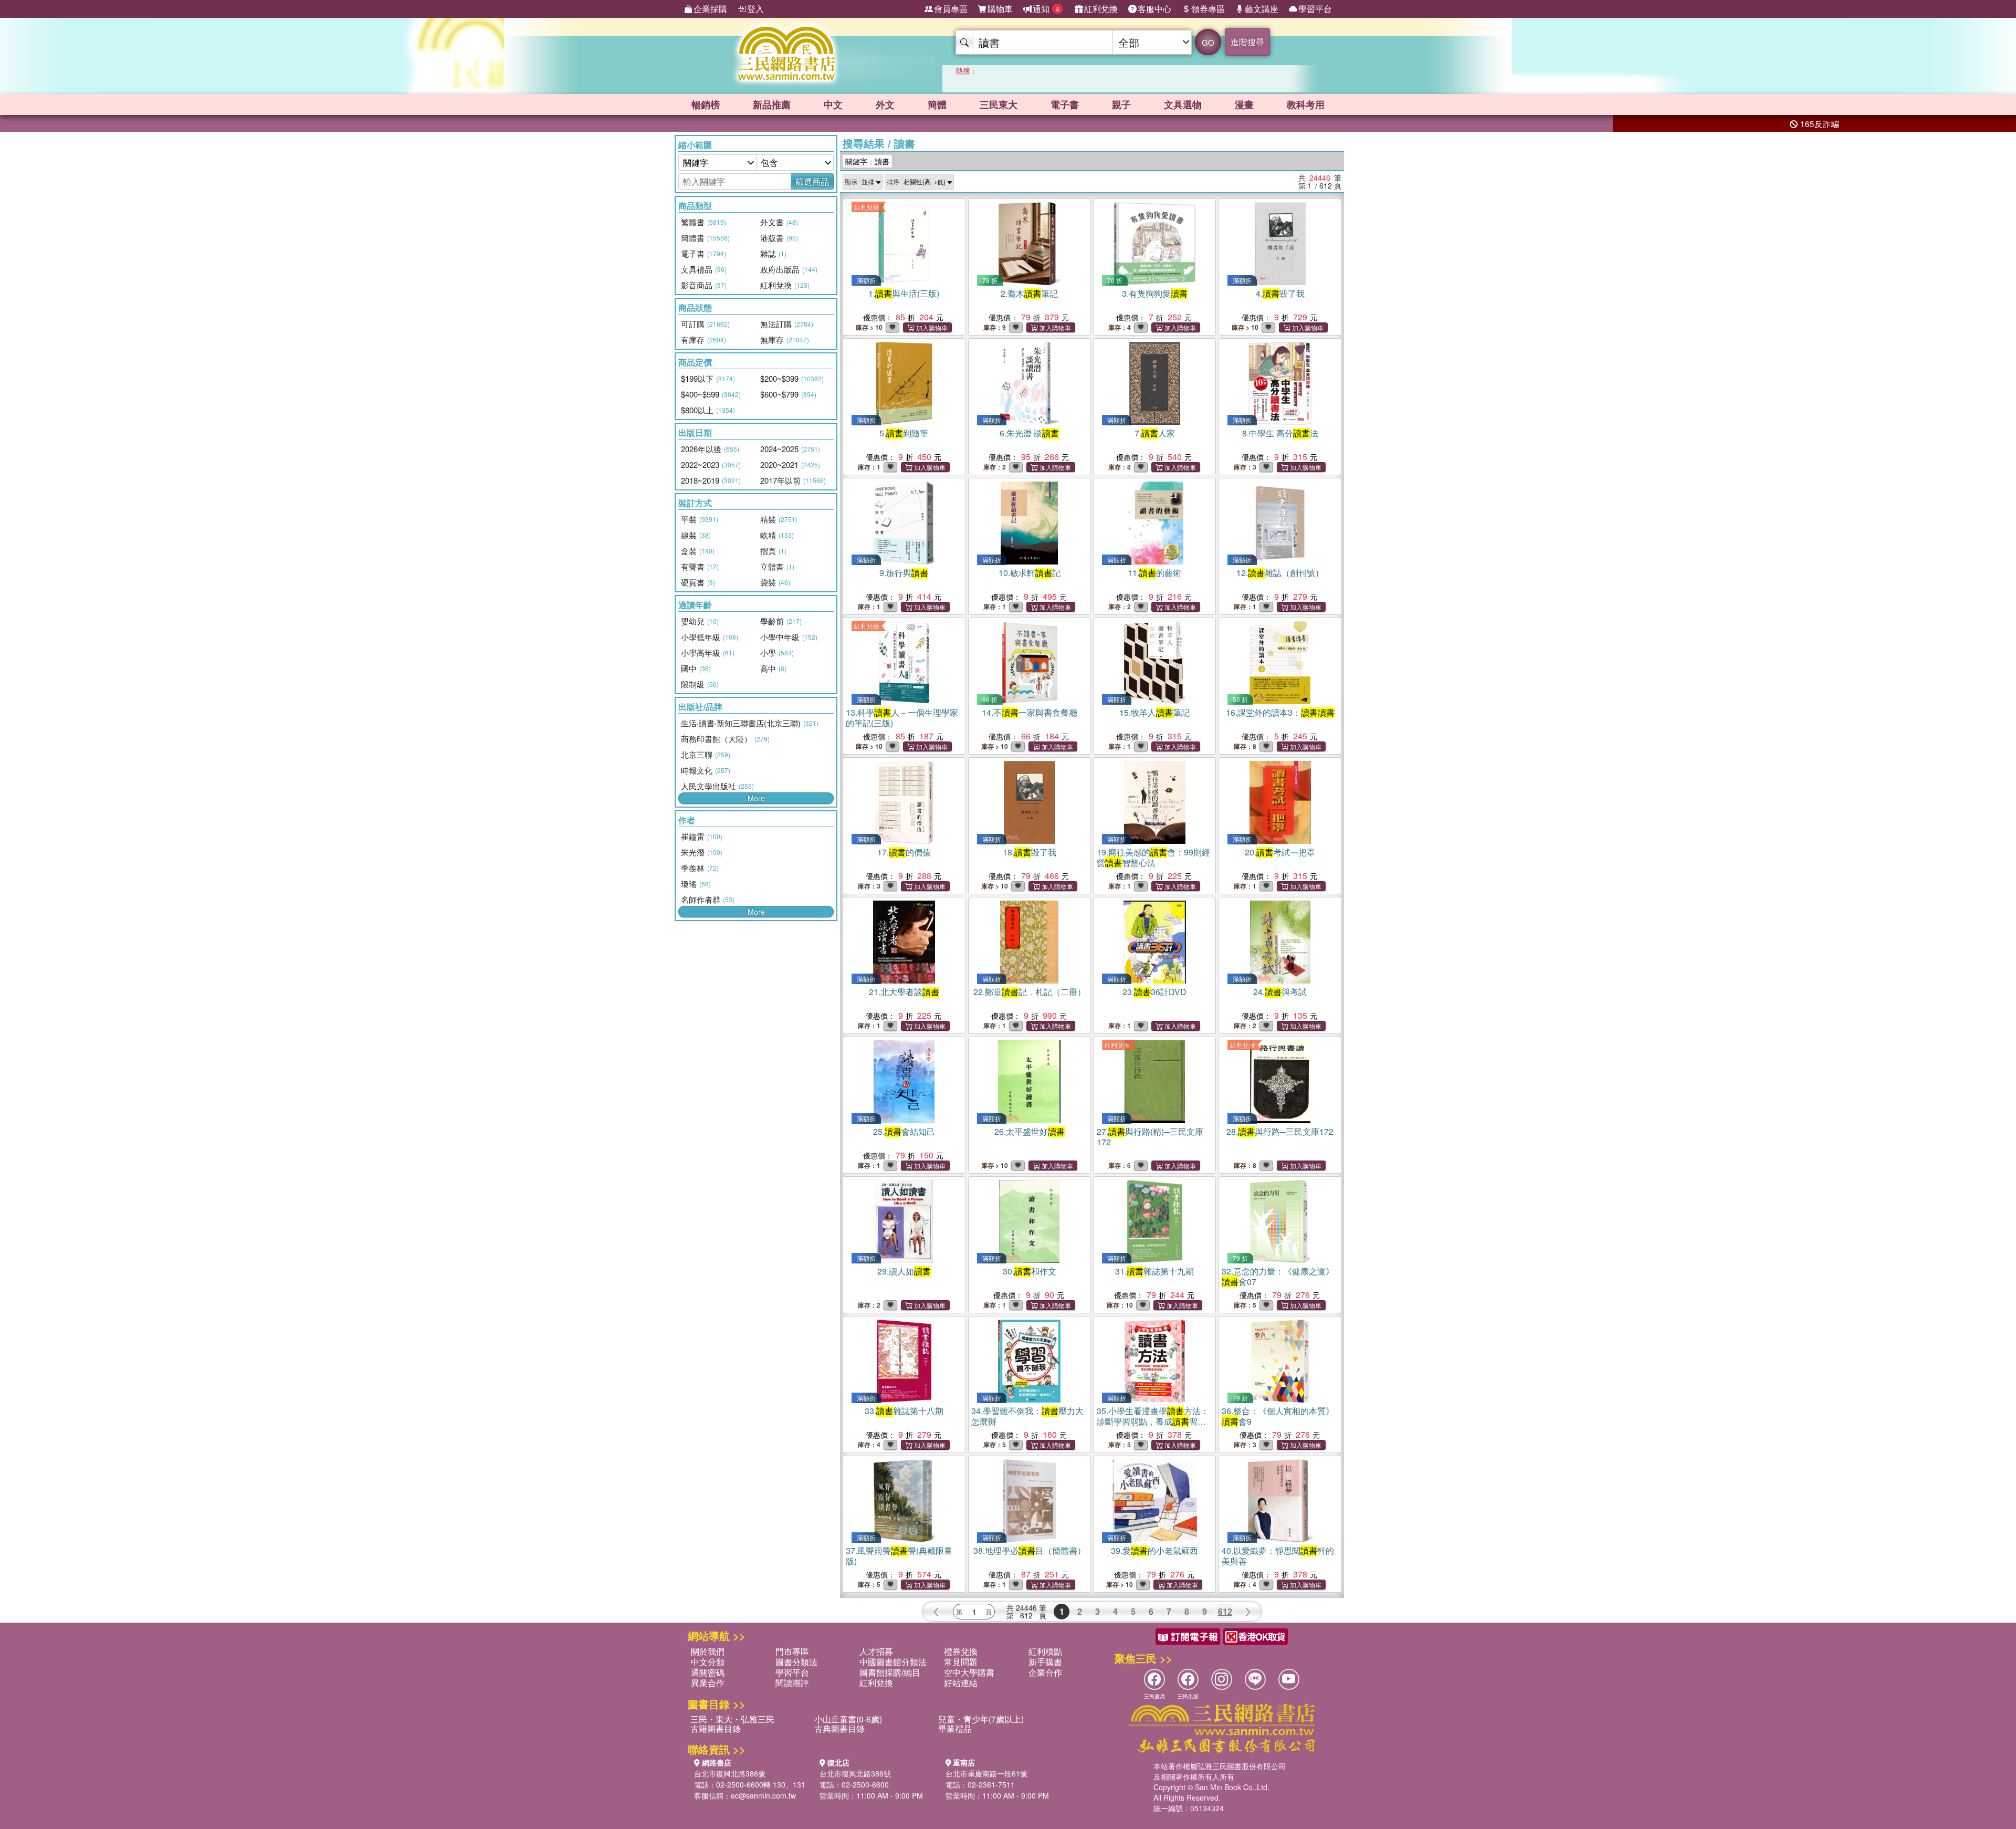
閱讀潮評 (792, 1683)
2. (1029, 293)
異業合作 (708, 1683)
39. (1154, 1550)
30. (1030, 1271)
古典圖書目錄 (839, 1728)
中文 (833, 104)
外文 (885, 104)
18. (1030, 852)
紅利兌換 (1101, 9)
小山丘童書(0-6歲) (848, 1719)
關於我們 (708, 1651)
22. (1030, 992)
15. (1154, 712)
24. (1280, 992)
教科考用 (1306, 104)
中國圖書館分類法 (893, 1662)
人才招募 (876, 1651)
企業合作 (1045, 1672)
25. (904, 1131)
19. (1153, 857)
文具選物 (1183, 104)
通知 (1046, 9)
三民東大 (999, 104)
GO (1208, 42)
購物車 (1000, 9)
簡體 (937, 104)
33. (904, 1411)
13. (902, 718)
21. (904, 992)
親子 (1121, 104)
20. (1280, 852)
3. (1155, 293)
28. (1280, 1131)
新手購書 (1045, 1662)
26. (1030, 1131)
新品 (772, 104)
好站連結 (961, 1683)
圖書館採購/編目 (890, 1672)
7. (1155, 433)
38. (1030, 1550)
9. (904, 573)
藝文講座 (1262, 9)
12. (1280, 573)
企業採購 (710, 9)
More (756, 798)
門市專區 (792, 1651)
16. (1280, 712)
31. (1154, 1271)
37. (899, 1556)
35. (1153, 1421)
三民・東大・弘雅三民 (732, 1719)
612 (1225, 1611)
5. (904, 433)
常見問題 (961, 1662)
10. (1030, 573)
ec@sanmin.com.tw (763, 1795)
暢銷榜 (706, 104)
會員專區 (951, 9)
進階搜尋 (1247, 42)
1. (904, 293)
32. (1278, 1276)
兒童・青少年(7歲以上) (981, 1719)
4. (1280, 293)
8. (1280, 433)
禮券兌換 (961, 1651)
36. (1278, 1416)
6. (1029, 433)
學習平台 (1315, 9)
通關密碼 (708, 1672)
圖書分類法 (796, 1662)
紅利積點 (1045, 1651)
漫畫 (1244, 104)
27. (1150, 1137)
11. (1154, 573)
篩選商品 (812, 181)
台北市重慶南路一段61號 (986, 1773)
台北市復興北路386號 (730, 1773)
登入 (755, 9)
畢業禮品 (955, 1728)
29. (904, 1271)
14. (1030, 712)
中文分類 (708, 1662)
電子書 (1065, 104)
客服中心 (1154, 9)
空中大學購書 (969, 1672)
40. (1278, 1556)
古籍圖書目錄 (716, 1728)
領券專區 (1208, 9)
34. (1027, 1416)
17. (904, 852)
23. (1154, 992)
